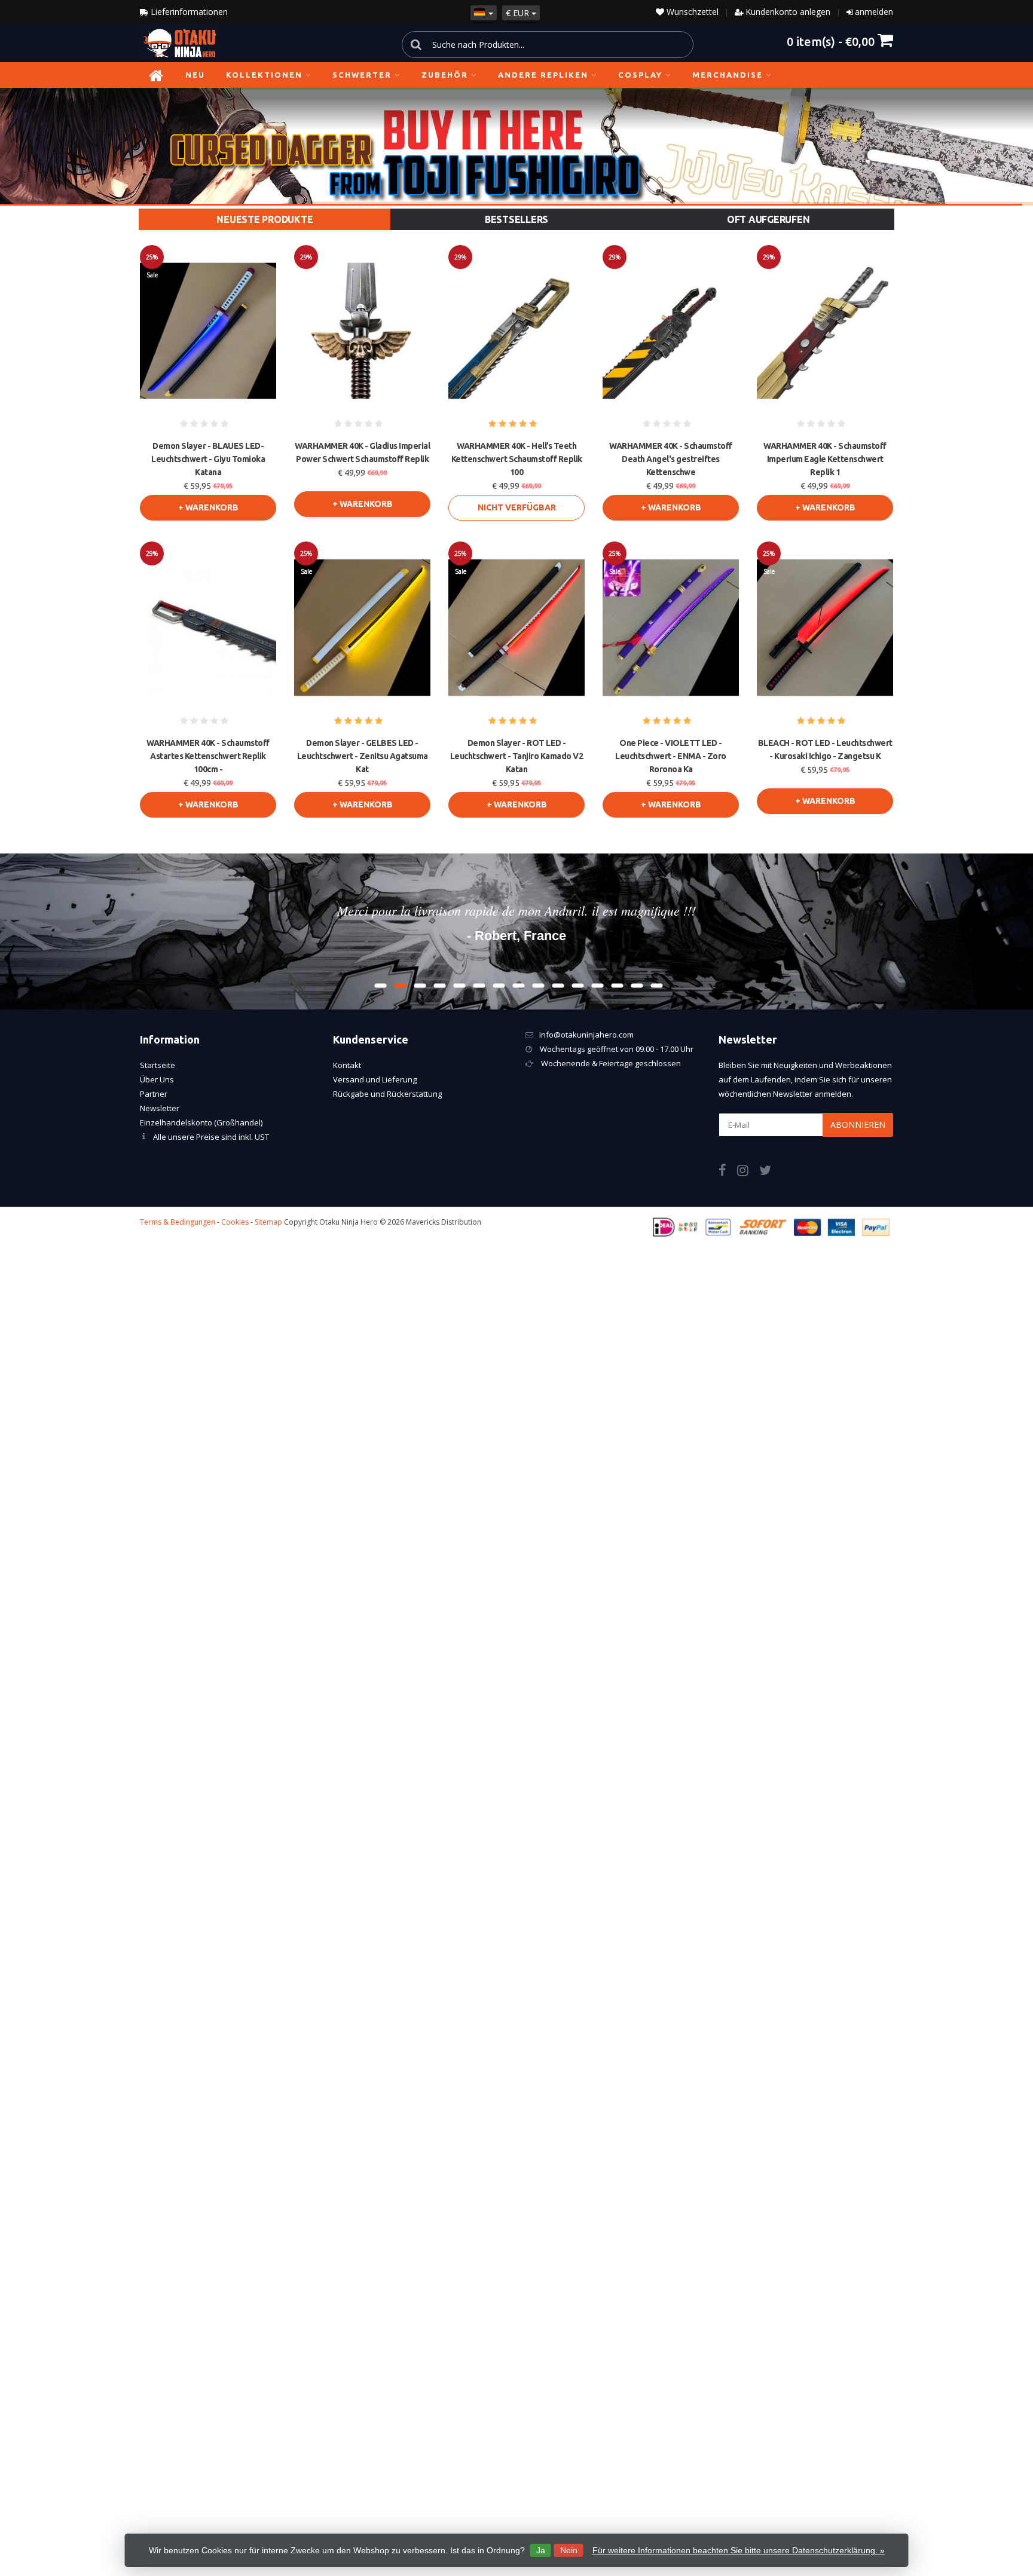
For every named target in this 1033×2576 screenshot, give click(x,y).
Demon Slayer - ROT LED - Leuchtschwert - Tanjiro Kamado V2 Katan (517, 756)
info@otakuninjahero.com (586, 1035)
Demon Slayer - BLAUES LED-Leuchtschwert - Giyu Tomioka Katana (208, 459)
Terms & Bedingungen (178, 1222)
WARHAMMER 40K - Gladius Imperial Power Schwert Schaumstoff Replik (362, 452)
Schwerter (362, 75)
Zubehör (445, 75)
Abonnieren (858, 1125)
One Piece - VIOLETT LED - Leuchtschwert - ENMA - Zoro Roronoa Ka (671, 756)
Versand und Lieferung (375, 1079)
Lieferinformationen (188, 12)
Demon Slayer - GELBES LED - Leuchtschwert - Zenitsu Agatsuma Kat (363, 756)
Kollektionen (264, 75)
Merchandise (728, 75)
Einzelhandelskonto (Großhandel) (201, 1122)
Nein (569, 2550)
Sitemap (268, 1222)
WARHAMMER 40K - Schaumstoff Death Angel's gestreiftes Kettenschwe (671, 459)
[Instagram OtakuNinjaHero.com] (748, 1172)
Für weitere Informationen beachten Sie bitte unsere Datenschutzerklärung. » (739, 2550)
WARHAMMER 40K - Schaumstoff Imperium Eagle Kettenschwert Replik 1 (825, 459)
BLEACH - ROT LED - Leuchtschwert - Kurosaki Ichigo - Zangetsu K (825, 749)
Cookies (235, 1222)
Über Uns (157, 1079)
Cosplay (640, 75)
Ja (541, 2550)
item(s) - (831, 41)
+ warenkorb (208, 507)
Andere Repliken (543, 75)
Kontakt (347, 1065)
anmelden (874, 12)
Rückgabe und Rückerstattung (387, 1094)
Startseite (158, 1065)
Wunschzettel (691, 12)
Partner (154, 1094)
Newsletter (160, 1108)
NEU (195, 75)
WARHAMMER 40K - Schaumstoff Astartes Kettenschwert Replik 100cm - (208, 756)
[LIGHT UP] (516, 146)
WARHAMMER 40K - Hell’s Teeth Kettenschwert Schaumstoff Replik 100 (517, 459)
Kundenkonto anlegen (788, 12)
